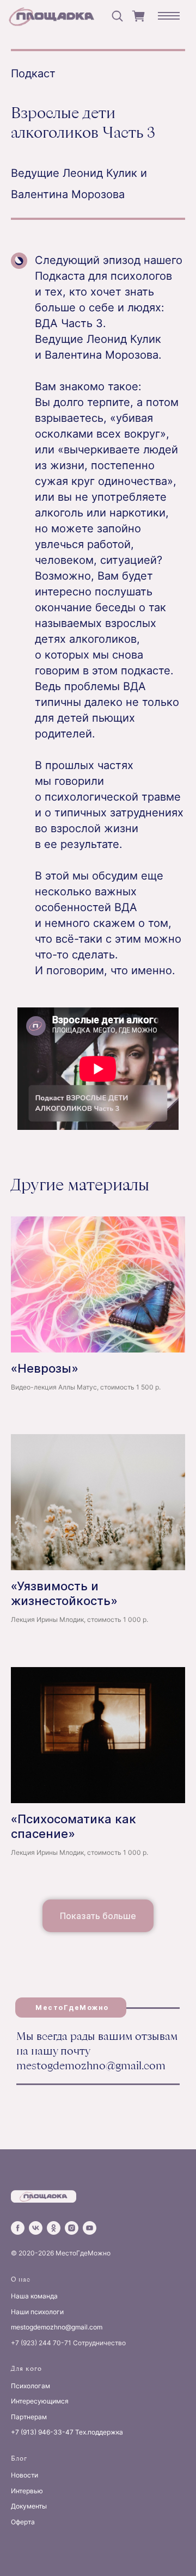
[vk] (36, 2228)
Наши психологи (37, 2312)
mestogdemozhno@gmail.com (91, 2065)
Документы (29, 2506)
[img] (54, 16)
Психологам (30, 2386)
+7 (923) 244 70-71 (41, 2343)
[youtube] (90, 2228)
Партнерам (29, 2417)
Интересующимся (40, 2401)
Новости (24, 2475)
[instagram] (72, 2228)
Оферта (23, 2522)
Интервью (27, 2491)
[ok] (54, 2228)
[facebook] (18, 2228)
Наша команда (34, 2296)
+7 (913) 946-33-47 (42, 2432)
